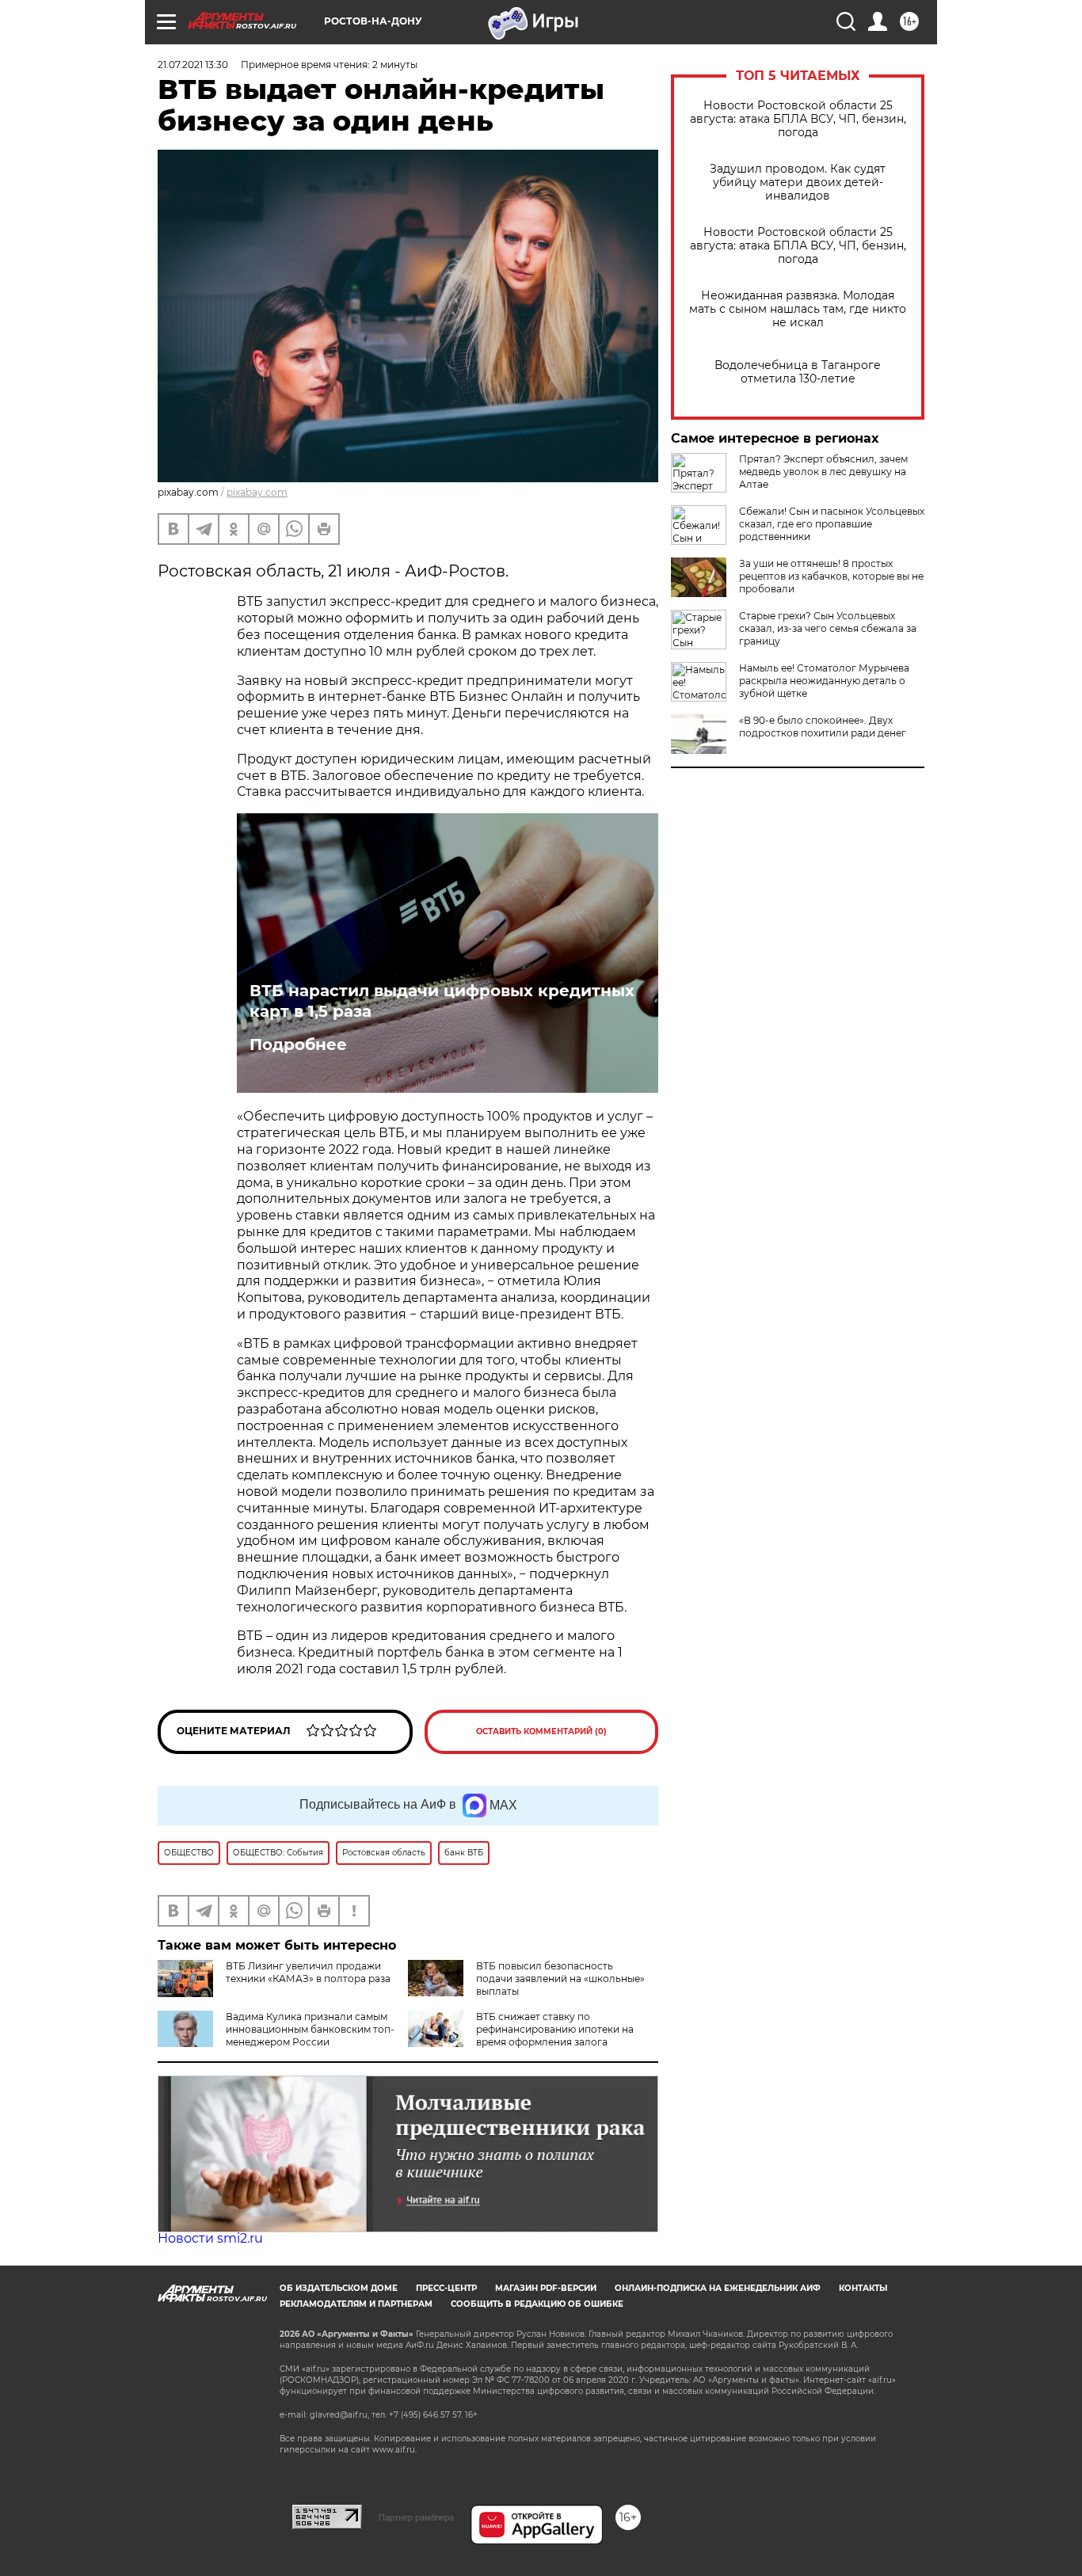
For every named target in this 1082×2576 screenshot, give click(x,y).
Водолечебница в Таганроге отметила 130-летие (798, 372)
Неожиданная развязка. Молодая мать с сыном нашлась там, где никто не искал (798, 309)
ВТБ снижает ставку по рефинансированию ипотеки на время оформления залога (555, 2029)
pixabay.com (257, 492)
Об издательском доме (339, 2288)
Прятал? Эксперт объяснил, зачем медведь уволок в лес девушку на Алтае (823, 472)
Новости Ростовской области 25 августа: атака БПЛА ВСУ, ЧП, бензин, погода (798, 119)
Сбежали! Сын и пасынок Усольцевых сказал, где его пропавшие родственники (832, 524)
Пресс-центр (446, 2288)
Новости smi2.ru (210, 2238)
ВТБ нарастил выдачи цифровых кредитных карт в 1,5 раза (442, 1001)
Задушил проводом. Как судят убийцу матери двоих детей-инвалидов (798, 183)
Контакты (863, 2288)
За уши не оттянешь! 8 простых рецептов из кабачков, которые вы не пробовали (831, 576)
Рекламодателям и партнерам (356, 2304)
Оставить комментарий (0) (541, 1731)
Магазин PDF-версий (546, 2288)
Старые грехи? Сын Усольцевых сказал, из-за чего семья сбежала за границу (828, 628)
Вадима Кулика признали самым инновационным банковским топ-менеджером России (310, 2029)
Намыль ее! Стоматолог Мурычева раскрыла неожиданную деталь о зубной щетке (824, 681)
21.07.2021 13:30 (193, 65)
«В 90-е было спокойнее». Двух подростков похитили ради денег (823, 727)
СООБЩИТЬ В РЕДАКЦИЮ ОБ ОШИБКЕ (537, 2304)
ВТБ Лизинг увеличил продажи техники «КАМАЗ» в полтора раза (308, 1972)
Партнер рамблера (416, 2517)
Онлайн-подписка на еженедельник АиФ (718, 2288)
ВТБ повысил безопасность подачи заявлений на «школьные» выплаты (560, 1979)
